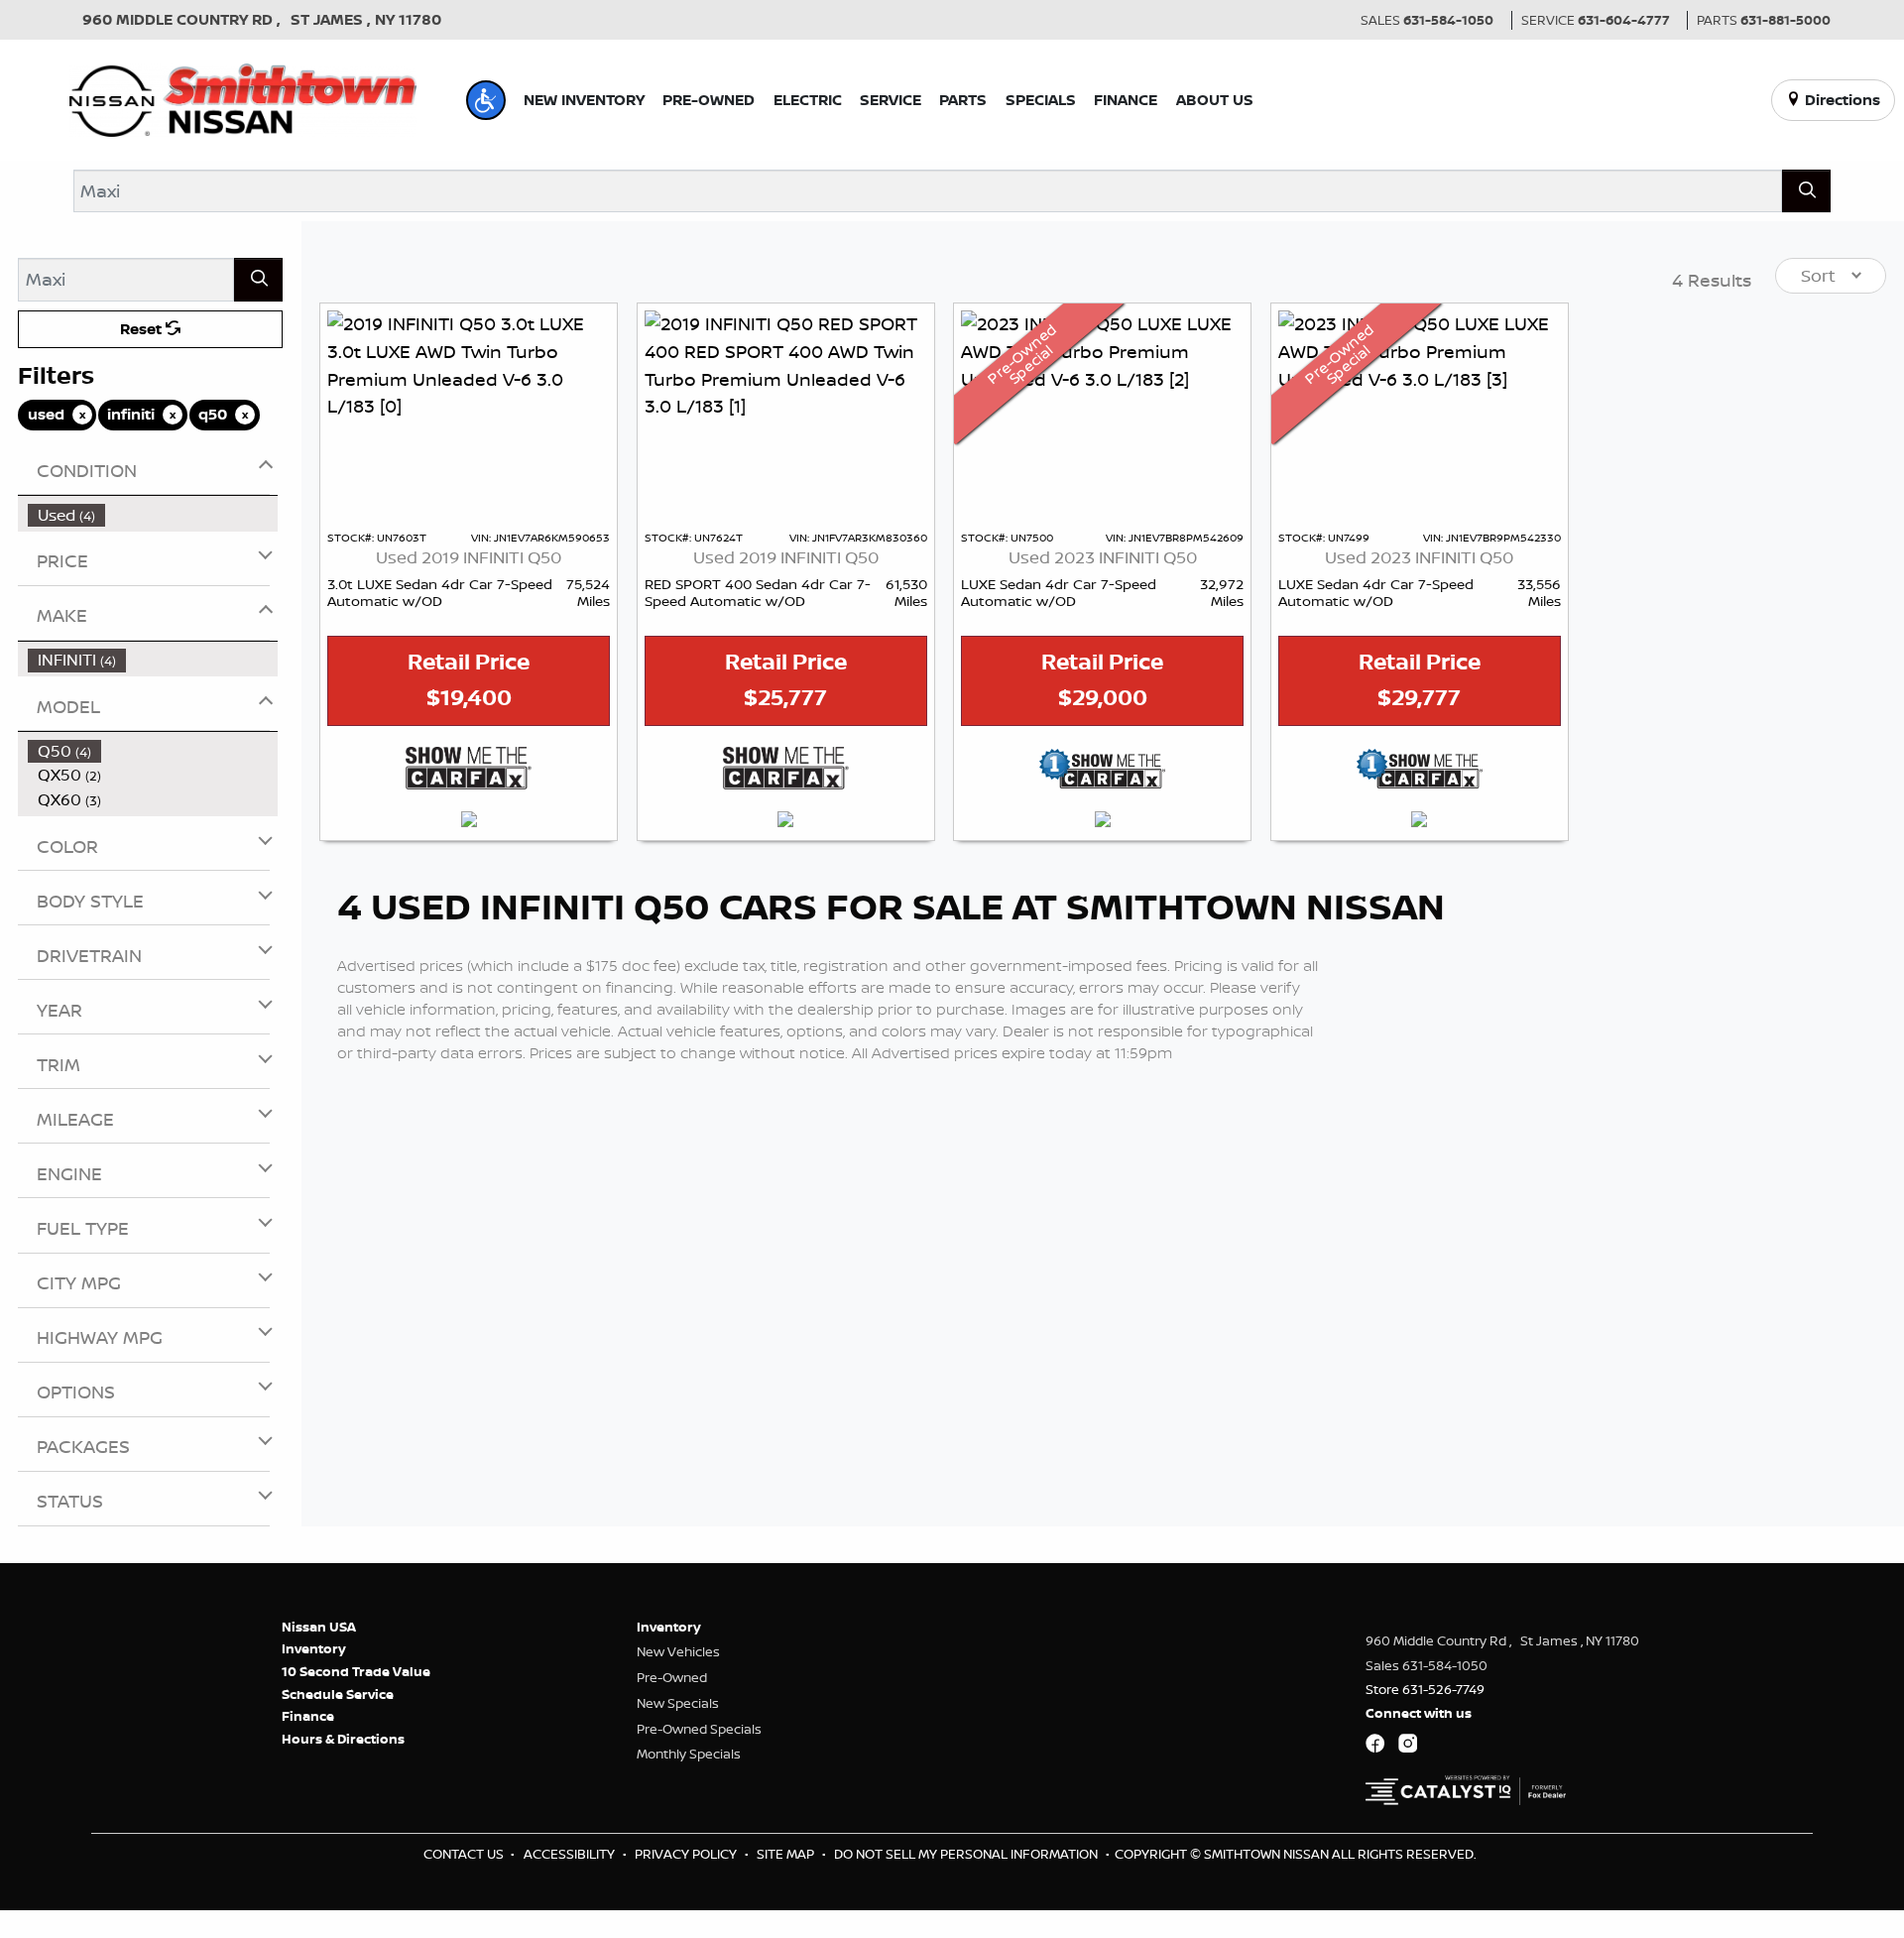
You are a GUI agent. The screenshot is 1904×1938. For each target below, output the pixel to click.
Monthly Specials (689, 1754)
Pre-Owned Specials (699, 1729)
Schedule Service (338, 1694)
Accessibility (571, 1854)
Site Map (787, 1854)
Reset (143, 329)
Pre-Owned (672, 1677)
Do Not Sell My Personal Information (967, 1854)
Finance (308, 1716)
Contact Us (465, 1854)
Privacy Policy (687, 1854)
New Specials (678, 1703)
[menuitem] (153, 515)
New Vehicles (678, 1651)
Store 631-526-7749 (1425, 1689)
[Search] (1806, 191)
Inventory (314, 1648)
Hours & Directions (343, 1739)
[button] (486, 100)
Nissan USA (319, 1627)
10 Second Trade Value (356, 1671)
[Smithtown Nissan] (243, 98)
